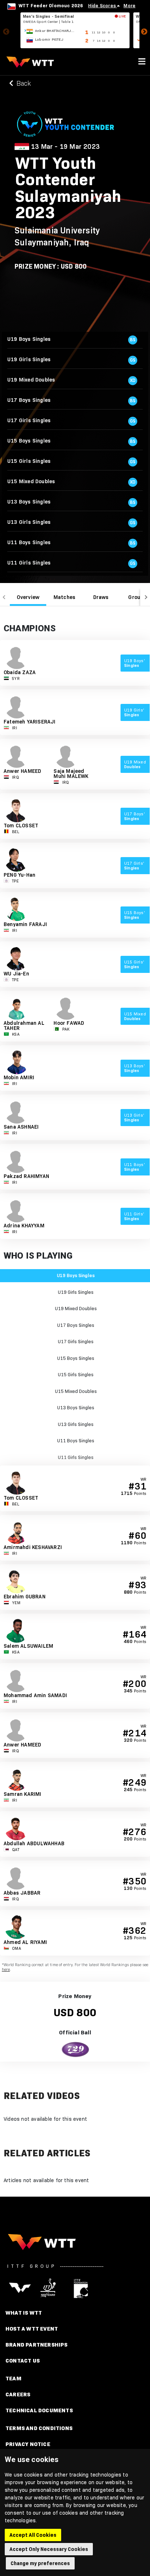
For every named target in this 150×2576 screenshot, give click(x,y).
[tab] (28, 597)
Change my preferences (40, 2563)
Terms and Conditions (39, 2428)
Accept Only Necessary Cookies (49, 2549)
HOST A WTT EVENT (32, 2329)
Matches (64, 597)
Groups (137, 597)
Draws (101, 597)
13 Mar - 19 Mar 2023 (65, 147)
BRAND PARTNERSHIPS (37, 2345)
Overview (28, 597)
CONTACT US (23, 2361)
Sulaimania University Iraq (57, 236)
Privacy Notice (28, 2444)
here (6, 1970)
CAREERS (18, 2394)
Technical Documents (39, 2410)
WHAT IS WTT (24, 2313)
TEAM (13, 2378)
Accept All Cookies (33, 2535)
